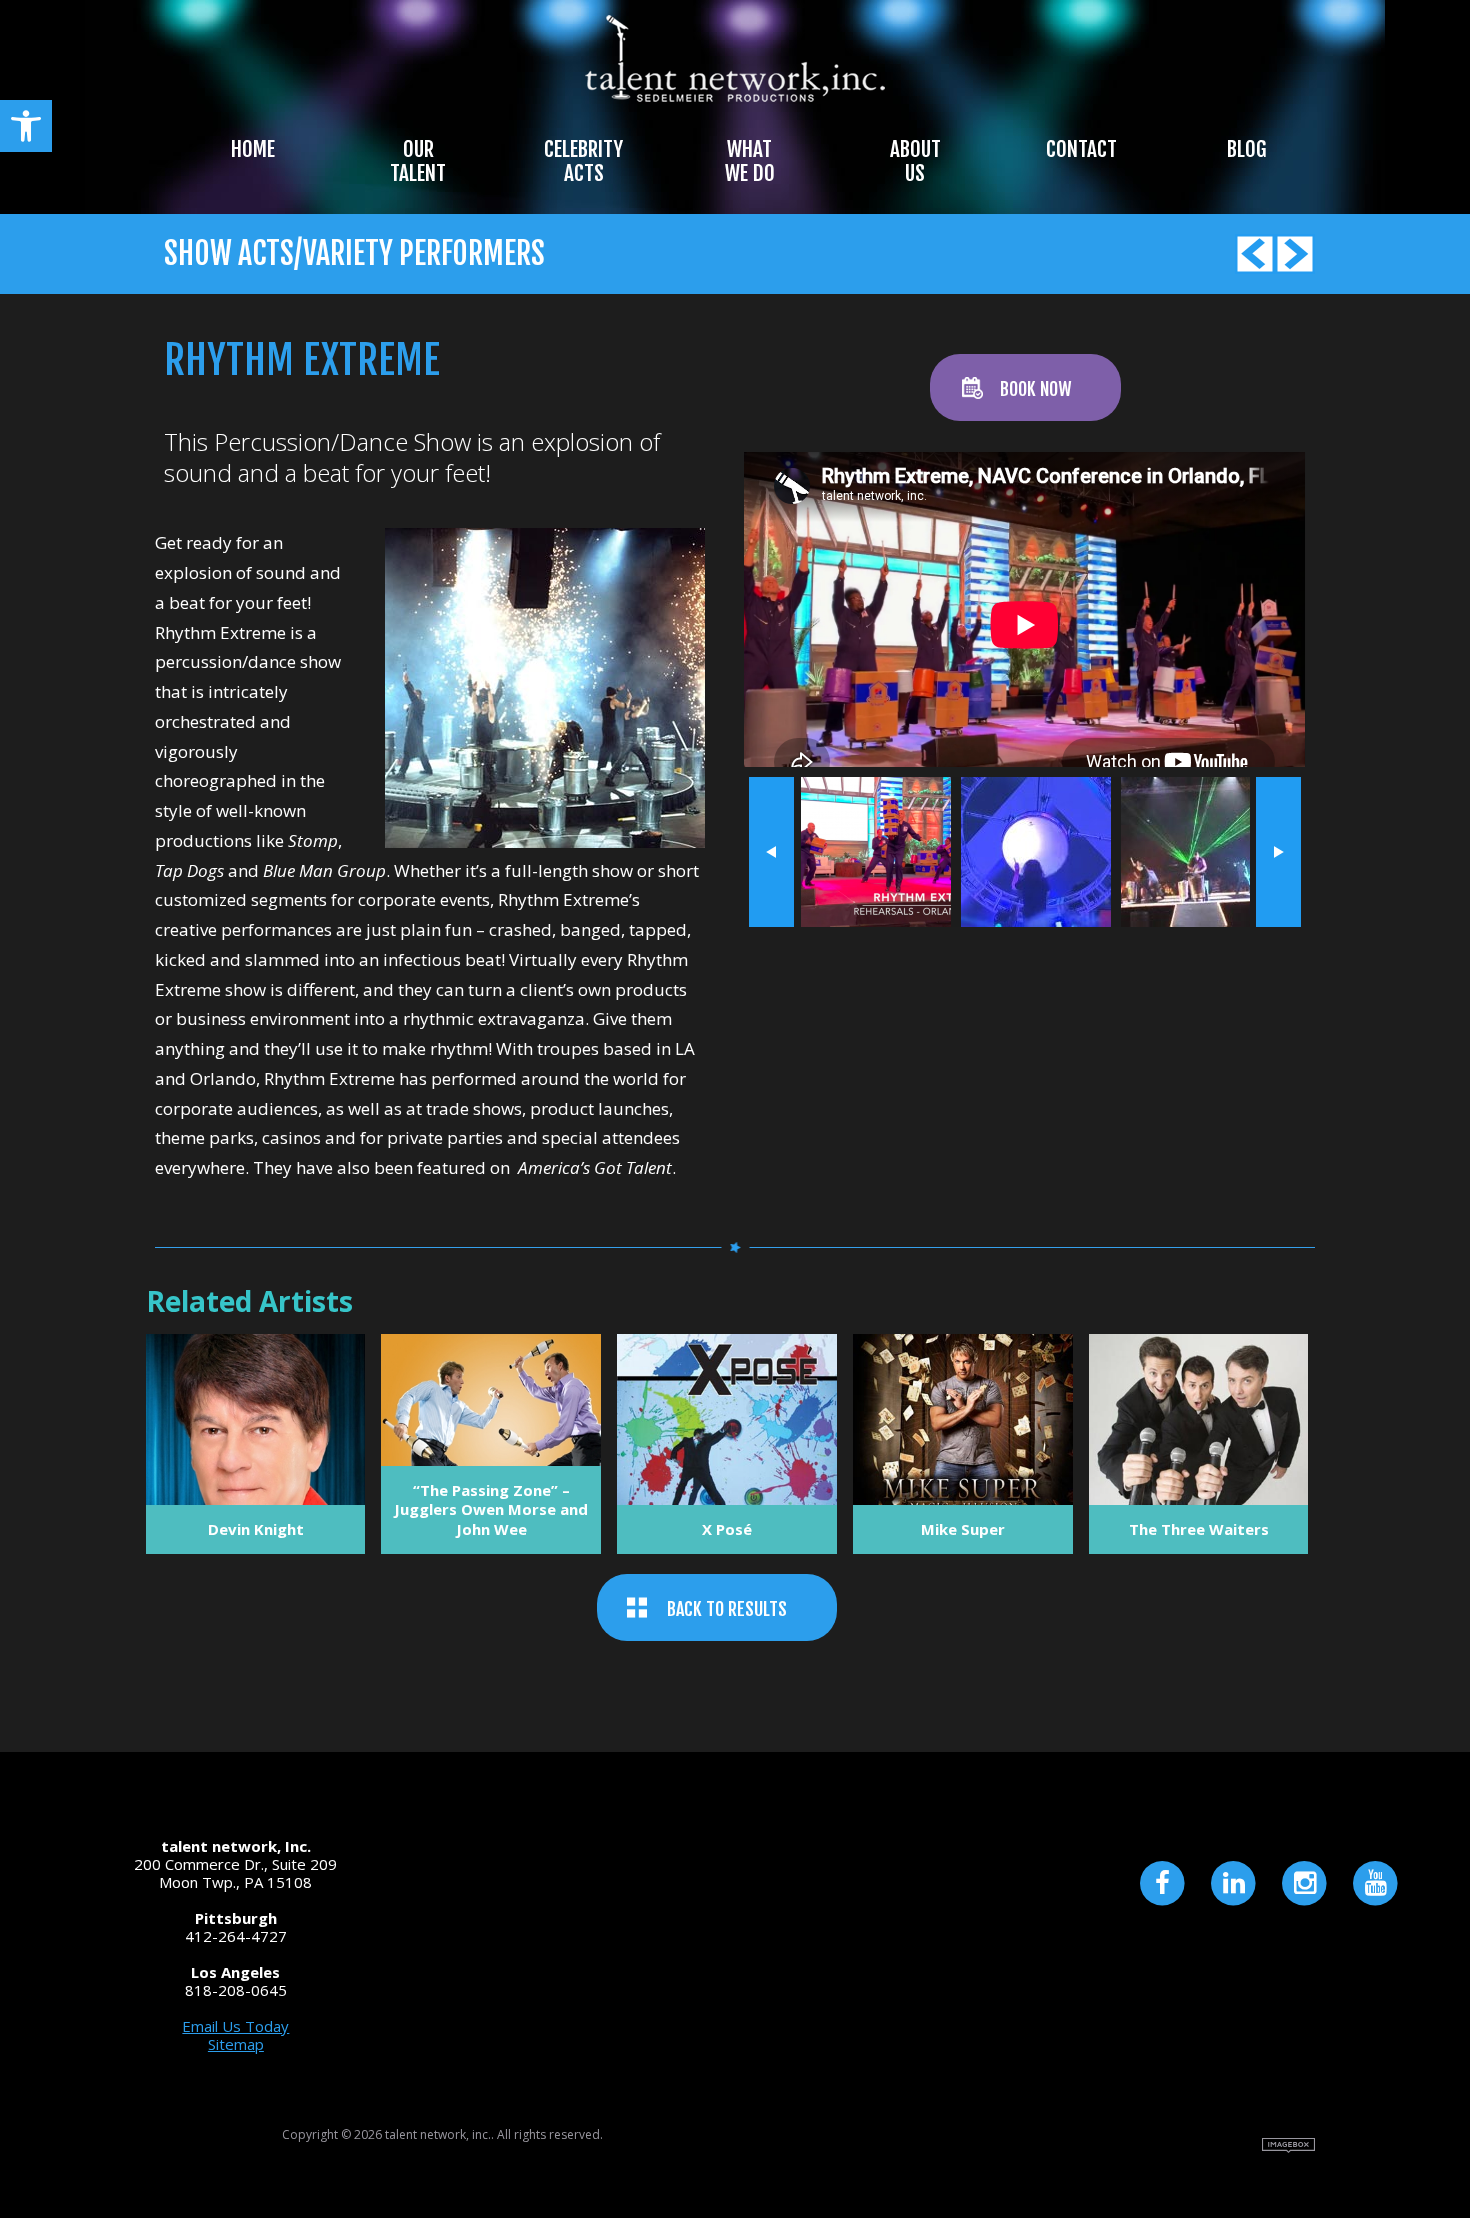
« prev (771, 852)
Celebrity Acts (583, 161)
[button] (26, 126)
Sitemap (236, 2044)
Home (253, 149)
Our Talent (418, 161)
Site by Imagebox (1288, 2145)
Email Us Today (235, 2026)
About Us (915, 161)
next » (1278, 852)
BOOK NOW (1035, 389)
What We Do (750, 161)
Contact (1081, 149)
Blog (1246, 149)
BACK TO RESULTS (727, 1609)
